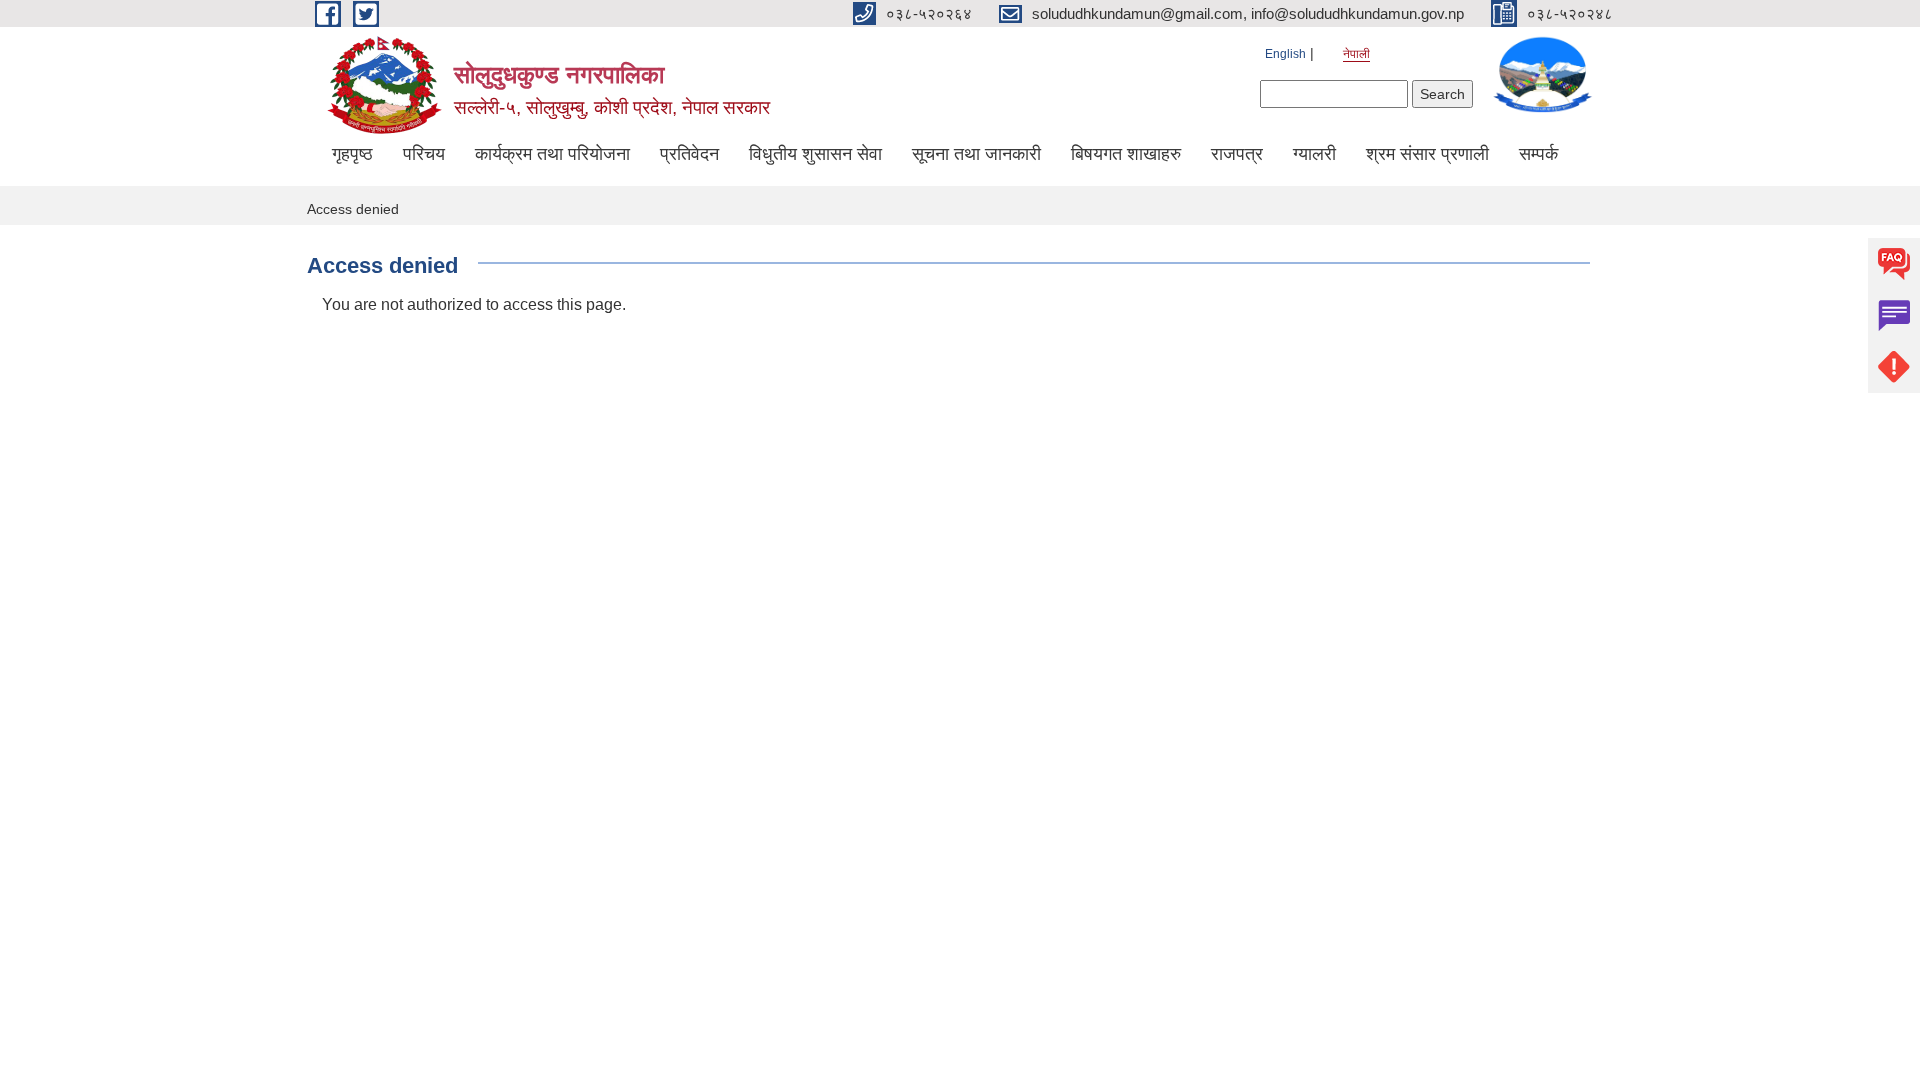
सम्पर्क (1538, 154)
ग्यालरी (1314, 154)
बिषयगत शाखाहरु (1126, 154)
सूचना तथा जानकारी (976, 154)
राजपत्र (1237, 154)
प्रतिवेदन (689, 154)
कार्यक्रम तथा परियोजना (552, 154)
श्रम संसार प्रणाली (1427, 154)
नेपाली (1356, 54)
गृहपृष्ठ (352, 154)
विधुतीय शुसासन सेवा (815, 154)
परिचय (424, 154)
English (1285, 54)
